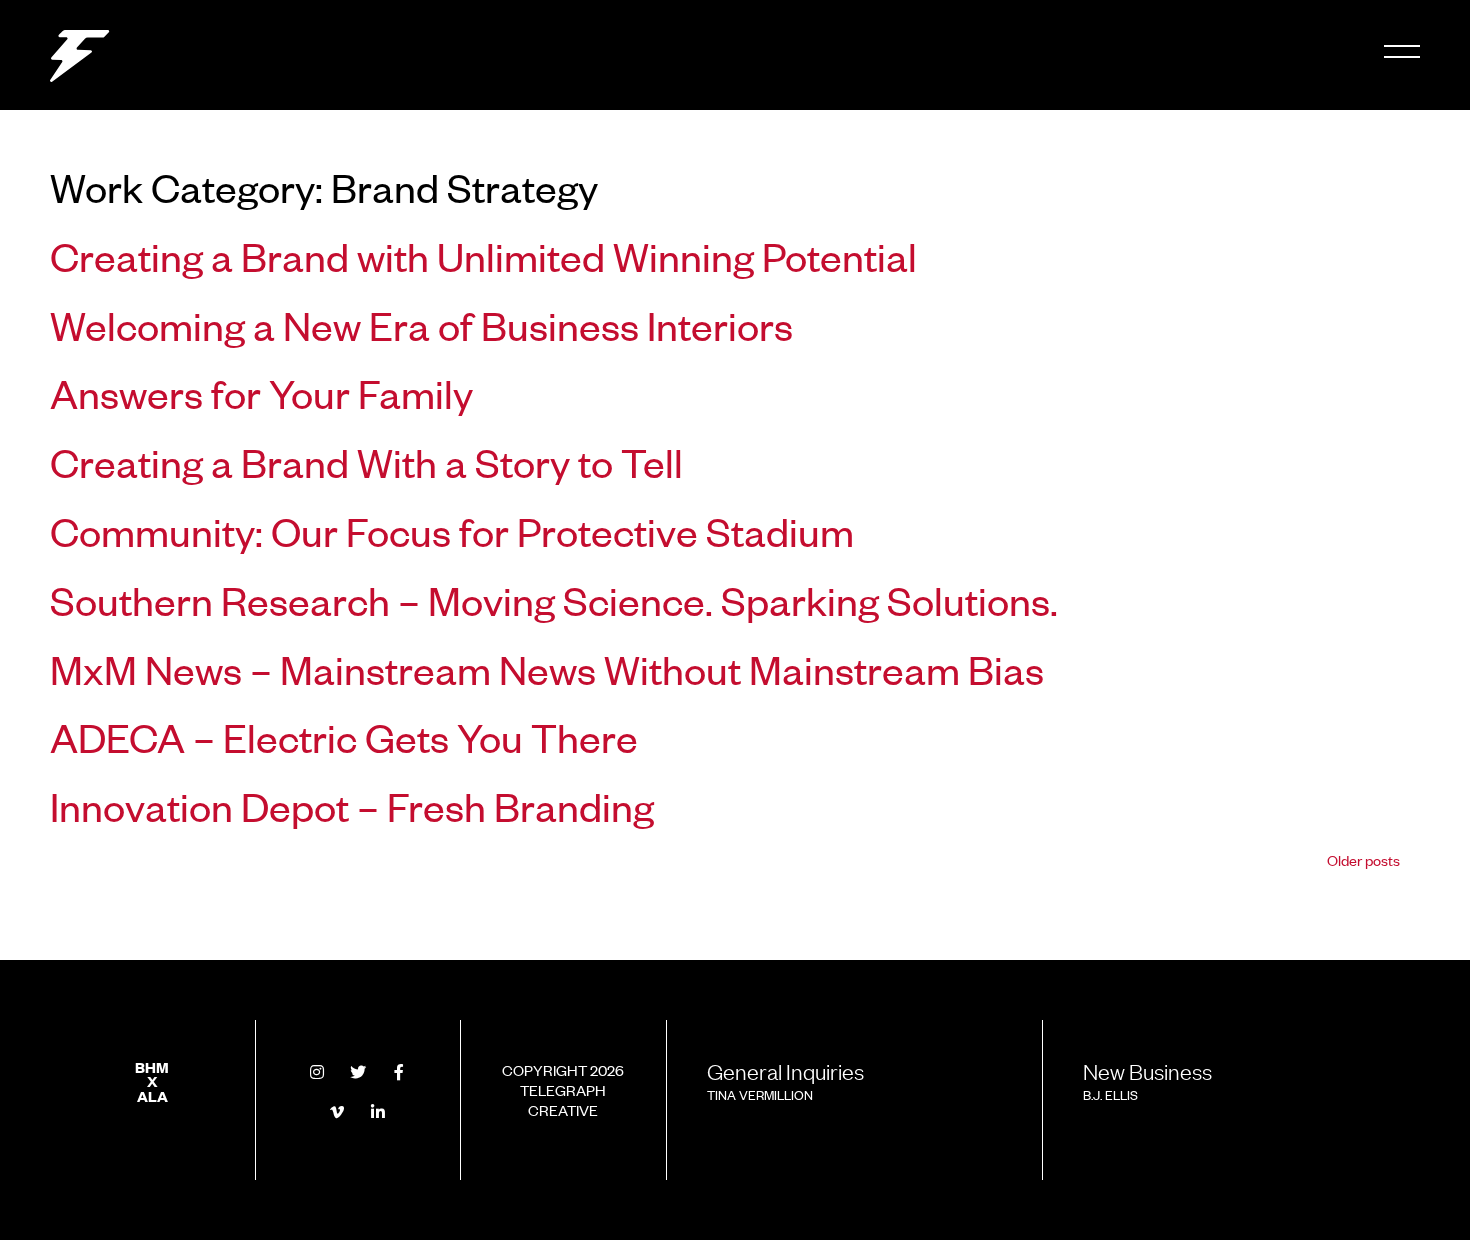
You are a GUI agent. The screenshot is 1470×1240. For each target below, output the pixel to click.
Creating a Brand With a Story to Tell (366, 461)
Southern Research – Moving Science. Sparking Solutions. (554, 599)
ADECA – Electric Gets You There (344, 736)
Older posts (1363, 859)
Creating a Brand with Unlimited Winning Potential (483, 255)
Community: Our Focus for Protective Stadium (452, 530)
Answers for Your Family (261, 392)
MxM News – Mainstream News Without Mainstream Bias (547, 668)
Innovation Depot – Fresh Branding (352, 805)
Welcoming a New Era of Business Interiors (421, 324)
